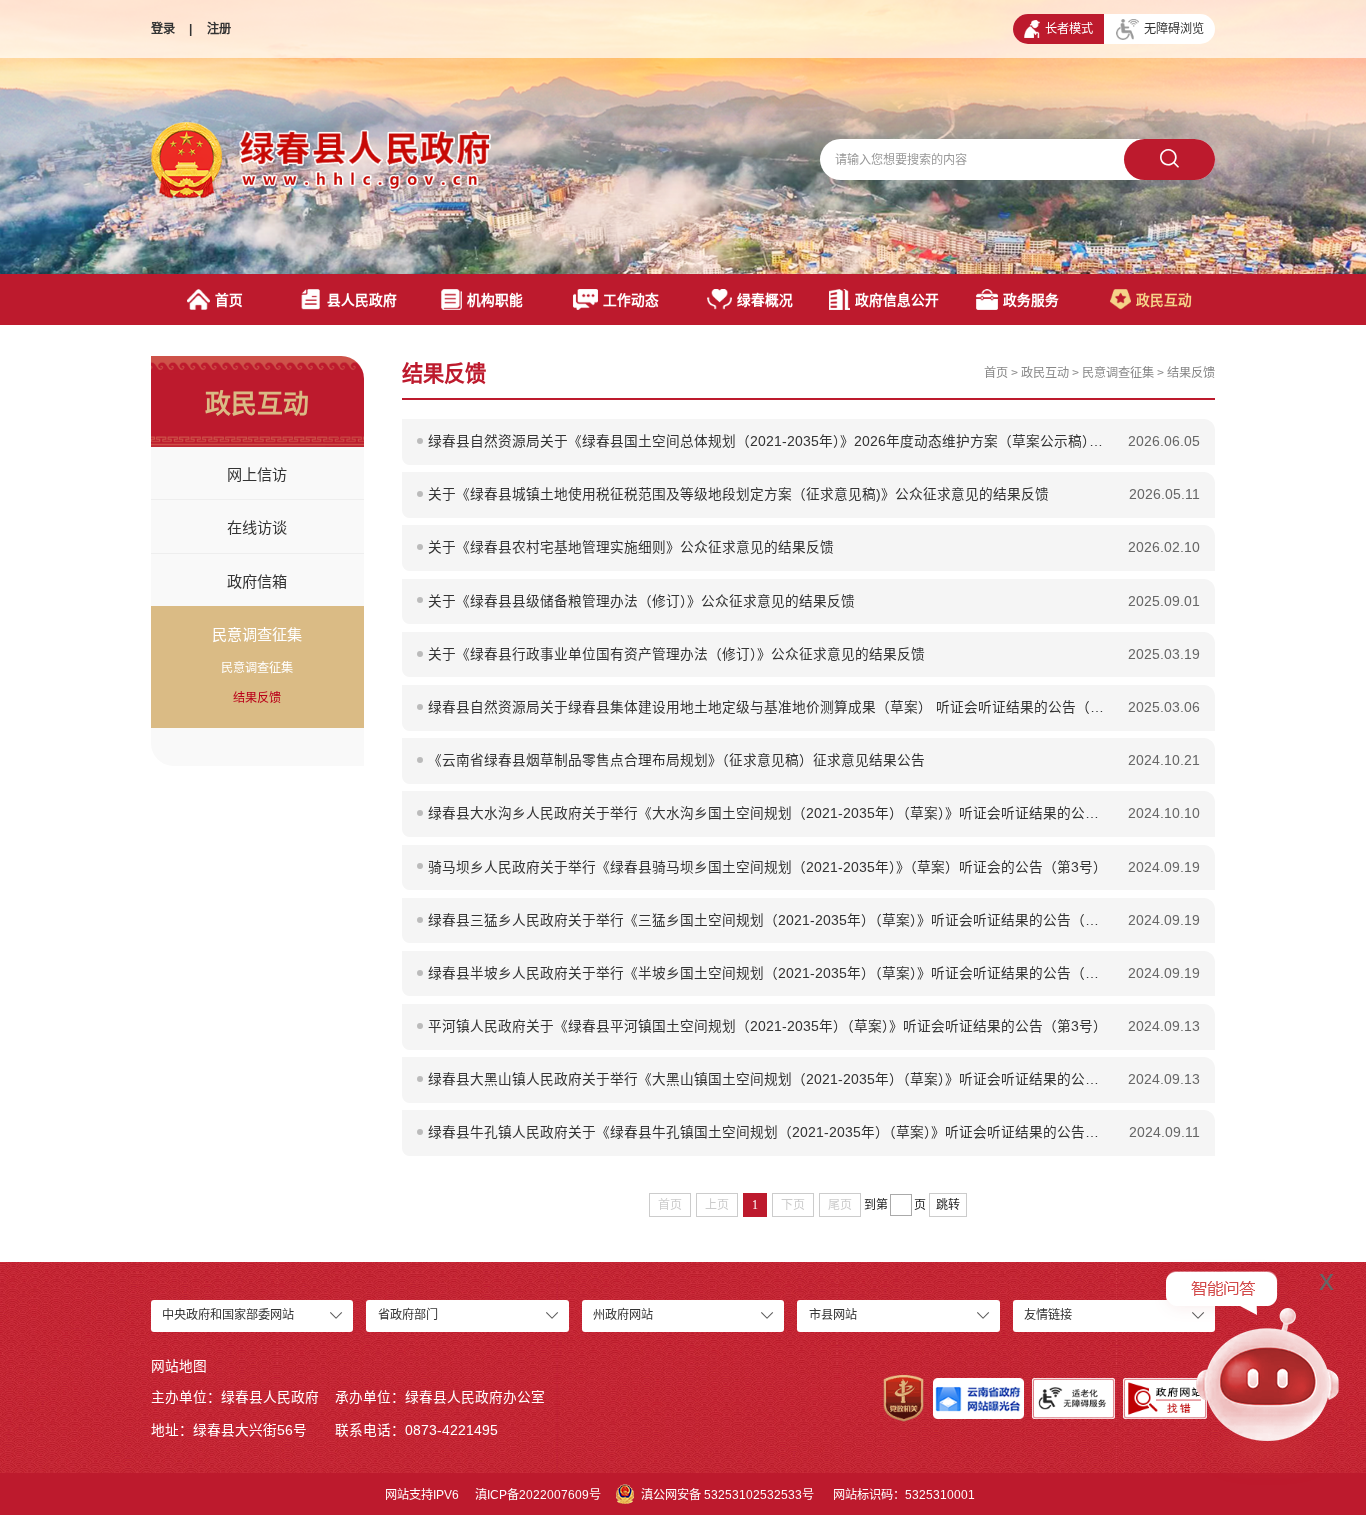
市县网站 (833, 1315)
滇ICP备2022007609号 (538, 1495)
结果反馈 (257, 698)
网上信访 (257, 474)
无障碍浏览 (1174, 29)
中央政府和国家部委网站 (228, 1315)
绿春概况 (765, 300)
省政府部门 (408, 1315)
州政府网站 (623, 1315)
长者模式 (1069, 29)
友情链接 (1048, 1315)
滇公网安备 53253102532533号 (727, 1495)
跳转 (948, 1205)
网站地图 (179, 1366)
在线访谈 (257, 527)
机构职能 (495, 300)
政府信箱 (257, 581)
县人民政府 (362, 300)
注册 (219, 29)
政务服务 (1031, 300)
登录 (163, 29)
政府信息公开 (897, 300)
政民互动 (1164, 300)
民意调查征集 (257, 634)
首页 (229, 300)
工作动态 (631, 300)
